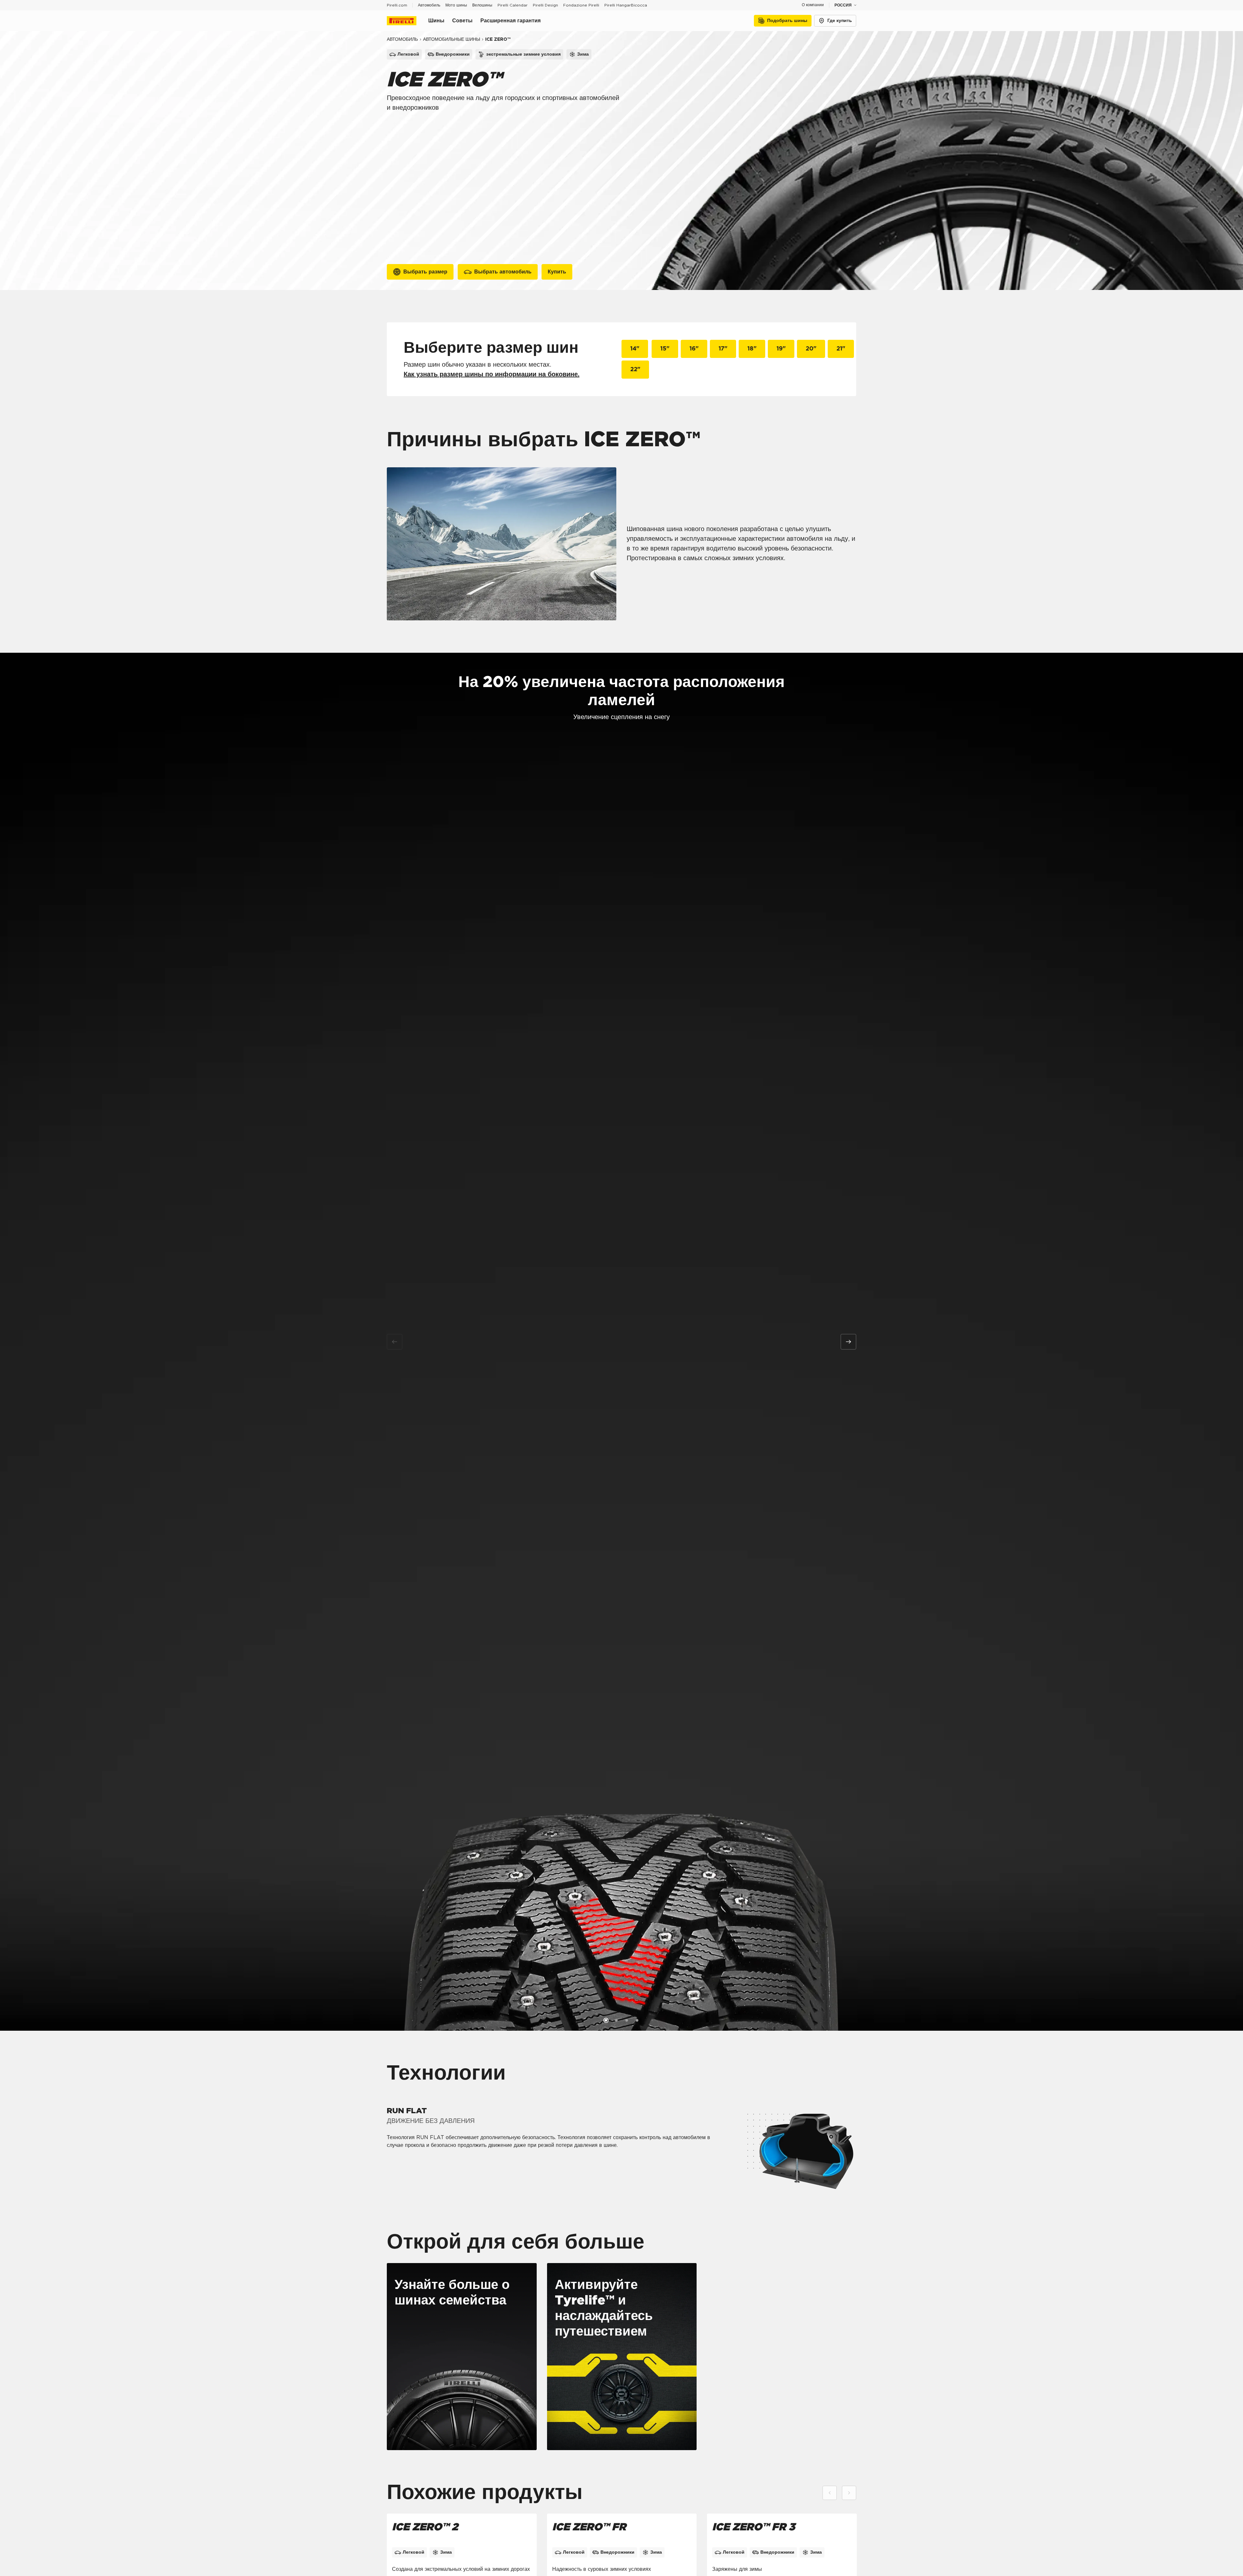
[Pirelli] (408, 21)
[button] (606, 2020)
